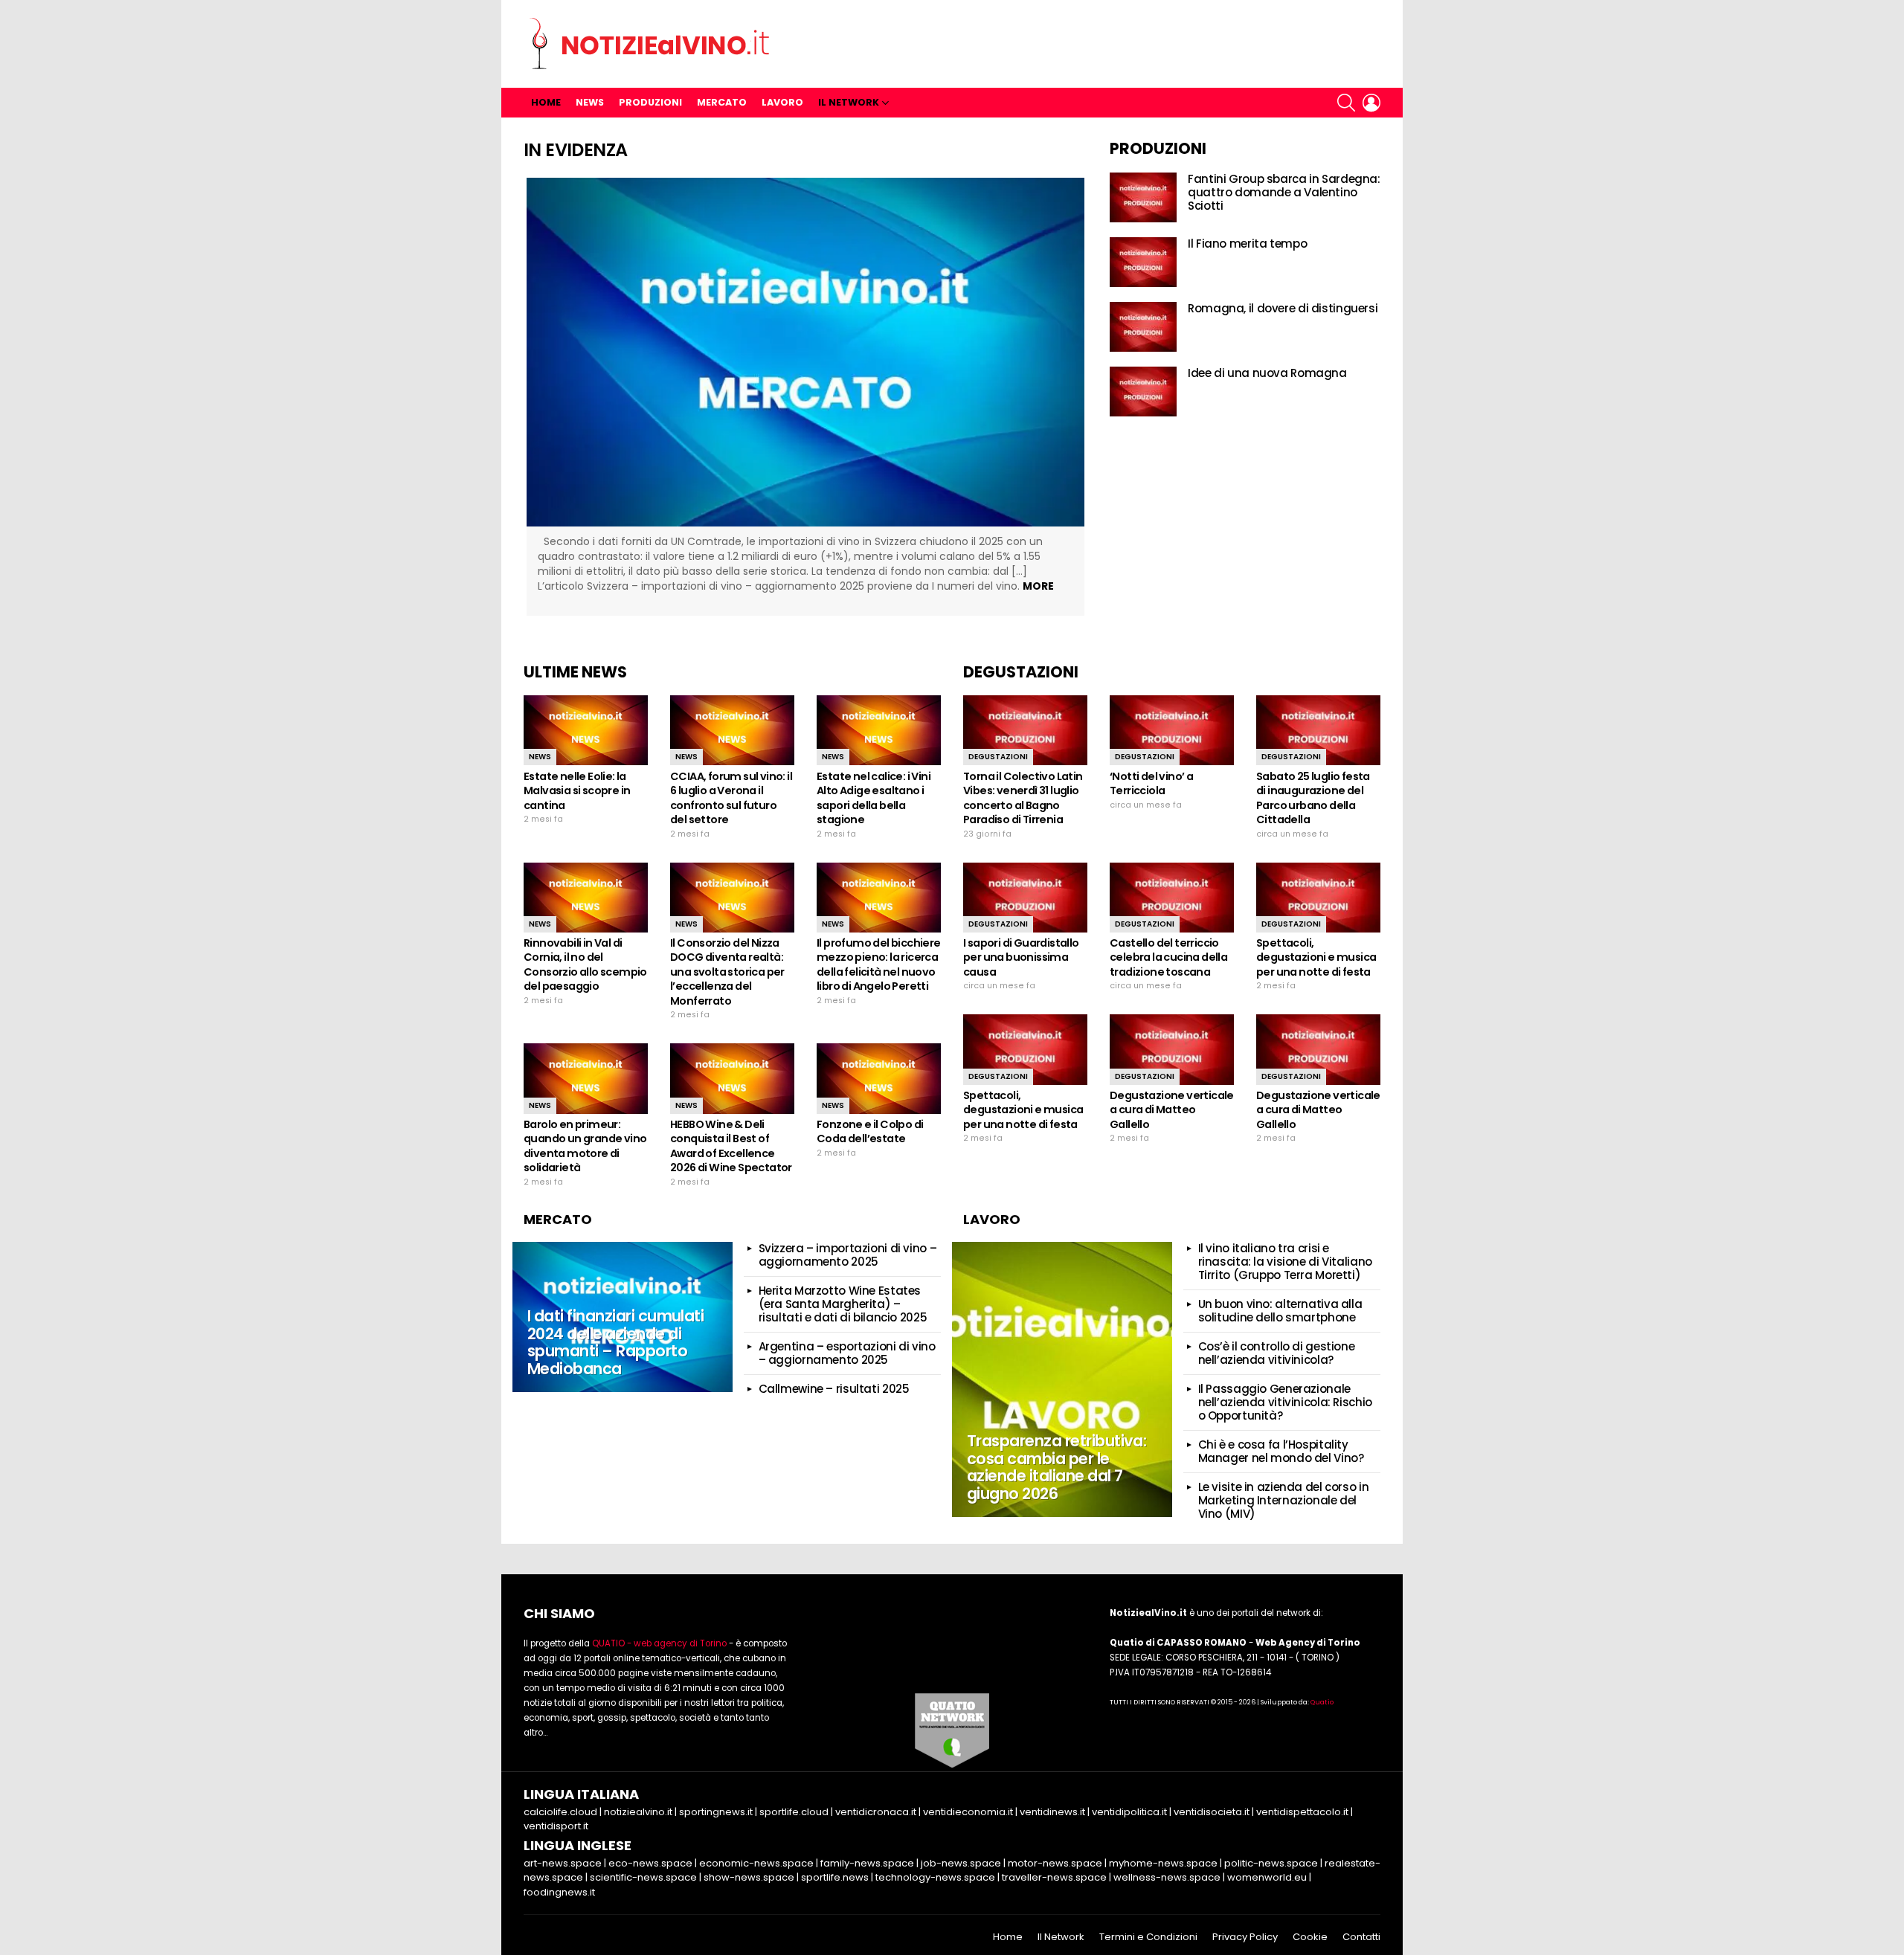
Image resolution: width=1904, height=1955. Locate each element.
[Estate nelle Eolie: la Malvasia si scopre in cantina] (586, 730)
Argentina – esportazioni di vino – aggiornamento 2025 (847, 1353)
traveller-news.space (1054, 1877)
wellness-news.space (1167, 1877)
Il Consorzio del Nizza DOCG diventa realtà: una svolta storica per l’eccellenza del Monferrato (727, 972)
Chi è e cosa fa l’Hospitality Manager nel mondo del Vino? (1281, 1451)
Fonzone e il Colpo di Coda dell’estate (870, 1132)
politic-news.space (1271, 1863)
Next (1107, 396)
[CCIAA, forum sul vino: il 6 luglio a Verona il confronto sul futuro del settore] (732, 730)
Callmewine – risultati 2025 (834, 1389)
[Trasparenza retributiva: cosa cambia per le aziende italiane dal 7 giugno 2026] (1062, 1379)
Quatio (1322, 1702)
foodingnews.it (559, 1892)
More (1038, 586)
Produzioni (650, 102)
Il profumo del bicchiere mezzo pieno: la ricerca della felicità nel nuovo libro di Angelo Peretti (879, 965)
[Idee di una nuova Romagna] (1143, 392)
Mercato (722, 102)
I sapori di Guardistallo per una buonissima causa (1021, 957)
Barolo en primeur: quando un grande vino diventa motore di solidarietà (585, 1146)
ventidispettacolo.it (1302, 1812)
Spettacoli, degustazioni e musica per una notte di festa (1316, 957)
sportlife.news (835, 1877)
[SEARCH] (1346, 103)
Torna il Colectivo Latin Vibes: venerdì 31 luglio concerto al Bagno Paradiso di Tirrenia (1023, 798)
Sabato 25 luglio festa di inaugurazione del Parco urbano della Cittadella (1313, 798)
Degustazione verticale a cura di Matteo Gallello (1172, 1110)
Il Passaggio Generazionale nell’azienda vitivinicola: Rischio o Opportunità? (1285, 1402)
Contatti (1361, 1937)
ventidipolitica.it (1129, 1812)
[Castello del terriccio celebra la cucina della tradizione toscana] (1172, 898)
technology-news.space (935, 1877)
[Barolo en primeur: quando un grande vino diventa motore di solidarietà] (586, 1078)
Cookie (1310, 1937)
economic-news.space (756, 1863)
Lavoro (782, 102)
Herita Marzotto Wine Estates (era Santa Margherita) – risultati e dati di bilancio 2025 (843, 1304)
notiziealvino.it (638, 1812)
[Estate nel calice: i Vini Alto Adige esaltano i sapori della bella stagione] (879, 730)
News (590, 102)
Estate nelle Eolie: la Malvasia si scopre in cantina (577, 791)
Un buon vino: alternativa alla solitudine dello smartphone (1280, 1311)
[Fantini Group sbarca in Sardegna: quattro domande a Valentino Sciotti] (1143, 197)
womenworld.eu (1267, 1877)
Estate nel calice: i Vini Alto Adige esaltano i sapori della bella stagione (874, 798)
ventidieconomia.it (968, 1812)
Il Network (849, 102)
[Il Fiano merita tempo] (1143, 262)
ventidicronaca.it (876, 1812)
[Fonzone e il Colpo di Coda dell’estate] (879, 1078)
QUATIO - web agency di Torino (659, 1643)
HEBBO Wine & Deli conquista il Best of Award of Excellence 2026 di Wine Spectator (731, 1146)
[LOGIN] (1371, 103)
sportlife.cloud (794, 1812)
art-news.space (563, 1863)
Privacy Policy (1245, 1937)
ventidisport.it (556, 1826)
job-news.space (961, 1863)
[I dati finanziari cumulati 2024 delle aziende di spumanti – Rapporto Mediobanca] (623, 1317)
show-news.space (749, 1877)
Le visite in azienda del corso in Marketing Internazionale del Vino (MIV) (1284, 1500)
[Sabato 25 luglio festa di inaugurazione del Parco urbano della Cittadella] (1318, 730)
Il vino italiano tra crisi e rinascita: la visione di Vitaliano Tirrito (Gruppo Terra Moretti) (1285, 1262)
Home (546, 102)
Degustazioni (998, 757)
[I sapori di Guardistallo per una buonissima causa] (1025, 898)
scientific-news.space (643, 1877)
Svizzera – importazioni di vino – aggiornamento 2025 (848, 1255)
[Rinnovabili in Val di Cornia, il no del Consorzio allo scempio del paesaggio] (586, 898)
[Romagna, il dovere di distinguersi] (1143, 327)
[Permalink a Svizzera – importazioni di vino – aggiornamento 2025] (805, 352)
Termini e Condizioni (1148, 1937)
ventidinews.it (1052, 1812)
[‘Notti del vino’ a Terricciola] (1172, 730)
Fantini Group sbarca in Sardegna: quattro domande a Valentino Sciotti (1284, 192)
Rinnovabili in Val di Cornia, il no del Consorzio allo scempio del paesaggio (585, 965)
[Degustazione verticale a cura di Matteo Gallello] (1172, 1049)
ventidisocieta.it (1212, 1812)
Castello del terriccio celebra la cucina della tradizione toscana (1168, 957)
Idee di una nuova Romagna (1267, 373)
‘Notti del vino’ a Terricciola (1151, 784)
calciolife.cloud (560, 1812)
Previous (504, 396)
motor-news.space (1055, 1863)
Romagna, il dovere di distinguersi (1283, 308)
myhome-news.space (1163, 1863)
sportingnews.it (716, 1812)
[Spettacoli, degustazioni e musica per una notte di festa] (1318, 898)
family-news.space (867, 1863)
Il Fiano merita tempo (1247, 244)
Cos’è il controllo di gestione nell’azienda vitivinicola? (1277, 1353)
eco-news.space (650, 1863)
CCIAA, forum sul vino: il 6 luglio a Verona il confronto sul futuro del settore (731, 798)
